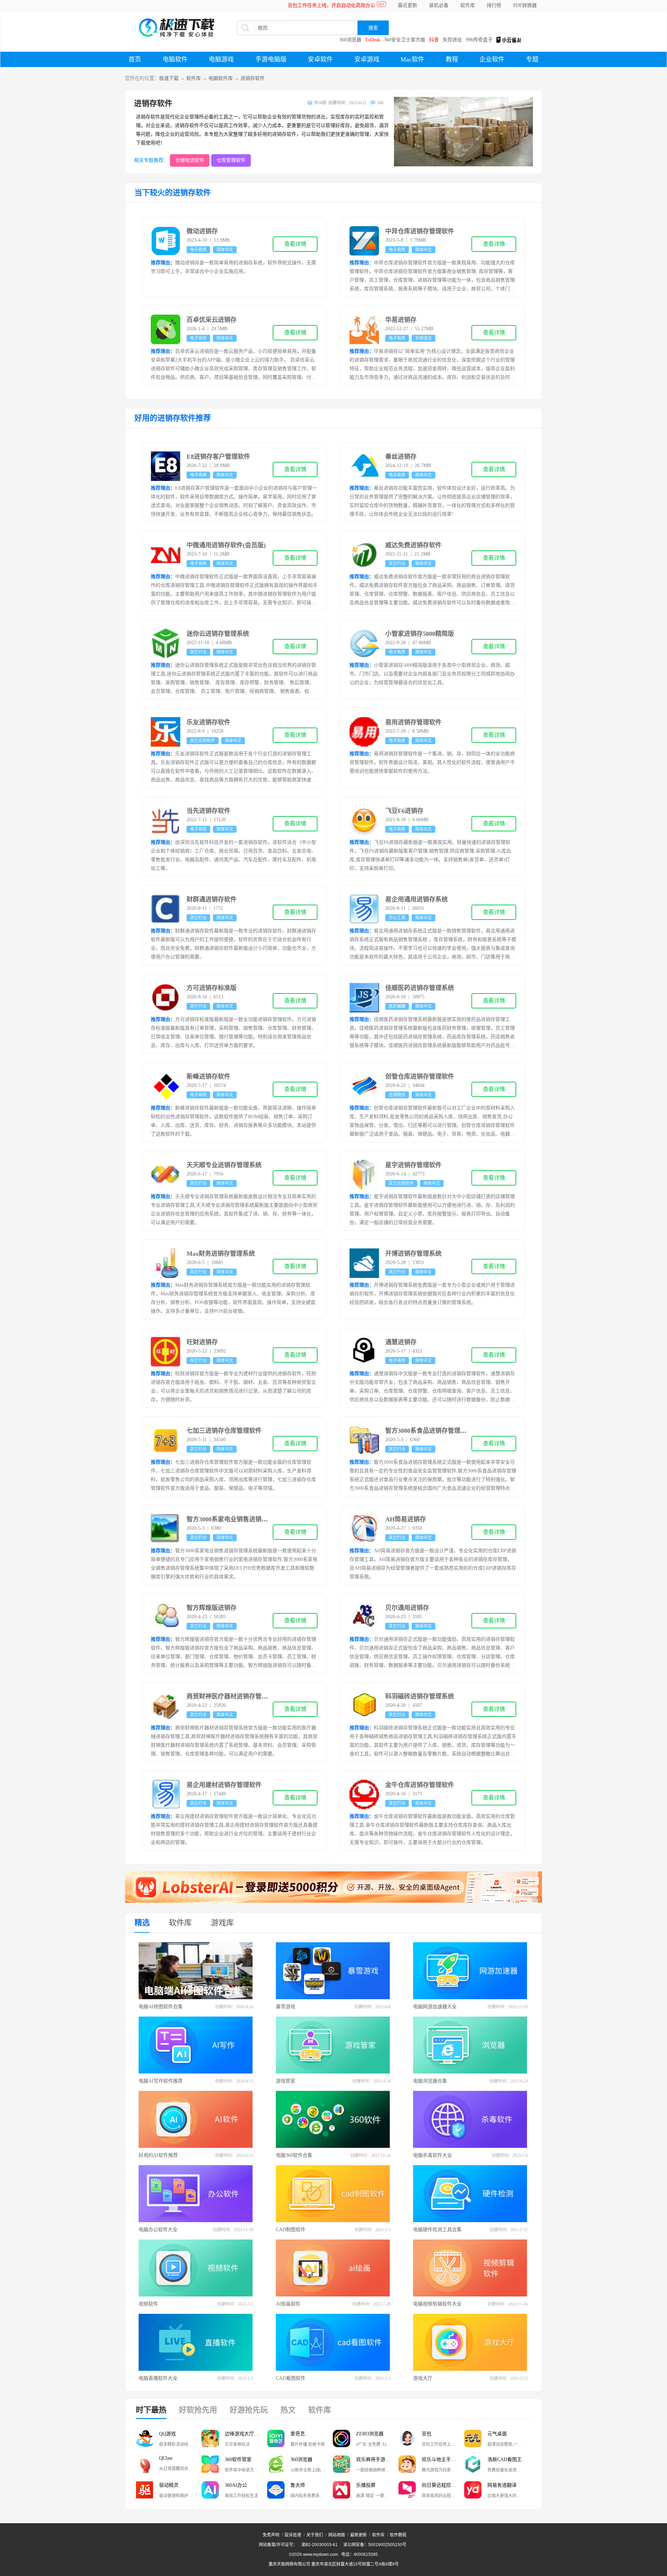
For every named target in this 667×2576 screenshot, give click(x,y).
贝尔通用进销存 (407, 1608)
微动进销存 (202, 231)
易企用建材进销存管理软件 (224, 1785)
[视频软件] (196, 2268)
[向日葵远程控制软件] (407, 2490)
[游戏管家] (333, 2045)
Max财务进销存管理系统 (221, 1254)
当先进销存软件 (208, 811)
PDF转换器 (525, 5)
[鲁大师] (276, 2490)
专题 (532, 59)
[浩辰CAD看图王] (473, 2464)
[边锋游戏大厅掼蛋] (210, 2438)
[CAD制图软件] (333, 2194)
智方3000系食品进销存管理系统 (429, 1431)
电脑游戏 (221, 59)
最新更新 (359, 2535)
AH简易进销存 (406, 1519)
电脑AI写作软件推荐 (161, 2081)
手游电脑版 (271, 59)
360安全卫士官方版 (405, 40)
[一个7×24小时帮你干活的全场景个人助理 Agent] (333, 1901)
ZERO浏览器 (370, 2434)
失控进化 (452, 40)
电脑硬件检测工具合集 (437, 2230)
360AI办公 (236, 2485)
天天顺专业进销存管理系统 (224, 1165)
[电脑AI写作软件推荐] (196, 2045)
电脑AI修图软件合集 (161, 2007)
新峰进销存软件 (208, 1077)
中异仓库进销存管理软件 (420, 231)
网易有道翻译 (502, 2485)
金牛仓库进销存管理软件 (420, 1785)
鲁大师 (298, 2485)
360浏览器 (350, 40)
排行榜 (494, 5)
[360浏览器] (276, 2464)
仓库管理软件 (231, 160)
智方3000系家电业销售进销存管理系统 (240, 1519)
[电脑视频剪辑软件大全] (470, 2268)
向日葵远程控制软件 (443, 2485)
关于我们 (315, 2535)
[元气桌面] (473, 2438)
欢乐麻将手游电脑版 (377, 2459)
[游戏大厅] (470, 2342)
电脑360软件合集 (294, 2155)
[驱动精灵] (145, 2490)
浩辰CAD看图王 (505, 2459)
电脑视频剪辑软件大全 (437, 2304)
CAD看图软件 (291, 2378)
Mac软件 (412, 59)
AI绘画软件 (288, 2304)
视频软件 (148, 2304)
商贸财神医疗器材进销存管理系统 (233, 1696)
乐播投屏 (366, 2485)
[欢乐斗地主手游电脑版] (407, 2464)
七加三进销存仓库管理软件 (224, 1431)
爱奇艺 (298, 2434)
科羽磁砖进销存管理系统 (420, 1696)
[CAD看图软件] (333, 2342)
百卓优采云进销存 (212, 320)
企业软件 (492, 59)
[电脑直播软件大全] (196, 2342)
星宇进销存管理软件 (413, 1165)
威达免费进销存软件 (413, 545)
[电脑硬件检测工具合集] (470, 2194)
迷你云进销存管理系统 (218, 634)
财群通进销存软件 (212, 899)
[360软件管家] (210, 2464)
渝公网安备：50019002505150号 (375, 2545)
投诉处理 (293, 2535)
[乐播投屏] (341, 2490)
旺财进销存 (202, 1342)
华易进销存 (401, 320)
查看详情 (295, 244)
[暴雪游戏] (333, 1971)
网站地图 (337, 2535)
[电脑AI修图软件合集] (196, 1971)
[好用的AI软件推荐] (196, 2119)
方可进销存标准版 (212, 988)
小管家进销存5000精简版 (420, 634)
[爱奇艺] (276, 2438)
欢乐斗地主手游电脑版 (443, 2459)
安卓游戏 (367, 59)
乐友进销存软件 (208, 722)
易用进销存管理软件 (413, 722)
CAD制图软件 (291, 2230)
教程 (452, 59)
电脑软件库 (221, 78)
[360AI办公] (210, 2490)
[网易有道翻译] (473, 2490)
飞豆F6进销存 (404, 811)
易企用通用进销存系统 (417, 899)
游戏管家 (286, 2081)
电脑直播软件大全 (158, 2378)
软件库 (468, 5)
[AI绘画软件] (333, 2268)
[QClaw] (145, 2464)
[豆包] (407, 2438)
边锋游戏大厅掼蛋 (244, 2434)
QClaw (166, 2458)
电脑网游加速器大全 (435, 2007)
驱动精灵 (169, 2485)
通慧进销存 (401, 1342)
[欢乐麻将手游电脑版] (341, 2464)
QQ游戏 (167, 2434)
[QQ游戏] (145, 2438)
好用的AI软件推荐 (158, 2155)
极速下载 (169, 78)
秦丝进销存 (401, 457)
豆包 (427, 2434)
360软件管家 (238, 2459)
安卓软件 (320, 59)
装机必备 (439, 5)
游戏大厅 (423, 2378)
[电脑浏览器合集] (470, 2045)
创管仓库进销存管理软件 (420, 1077)
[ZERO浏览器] (341, 2438)
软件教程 (398, 2535)
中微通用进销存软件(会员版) (226, 545)
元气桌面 (497, 2434)
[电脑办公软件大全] (196, 2194)
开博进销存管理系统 (413, 1254)
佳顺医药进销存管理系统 (420, 988)
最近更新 (407, 5)
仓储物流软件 (190, 160)
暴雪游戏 (286, 2007)
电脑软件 (175, 59)
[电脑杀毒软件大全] (470, 2119)
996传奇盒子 (479, 40)
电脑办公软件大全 (158, 2230)
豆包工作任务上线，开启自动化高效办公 (331, 5)
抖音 (434, 40)
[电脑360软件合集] (333, 2119)
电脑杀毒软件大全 (433, 2155)
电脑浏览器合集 (430, 2081)
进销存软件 (253, 78)
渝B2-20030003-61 (319, 2545)
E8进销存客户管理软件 (218, 457)
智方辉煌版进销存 (212, 1608)
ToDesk (373, 40)
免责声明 (271, 2535)
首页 (135, 59)
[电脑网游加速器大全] (470, 1971)
